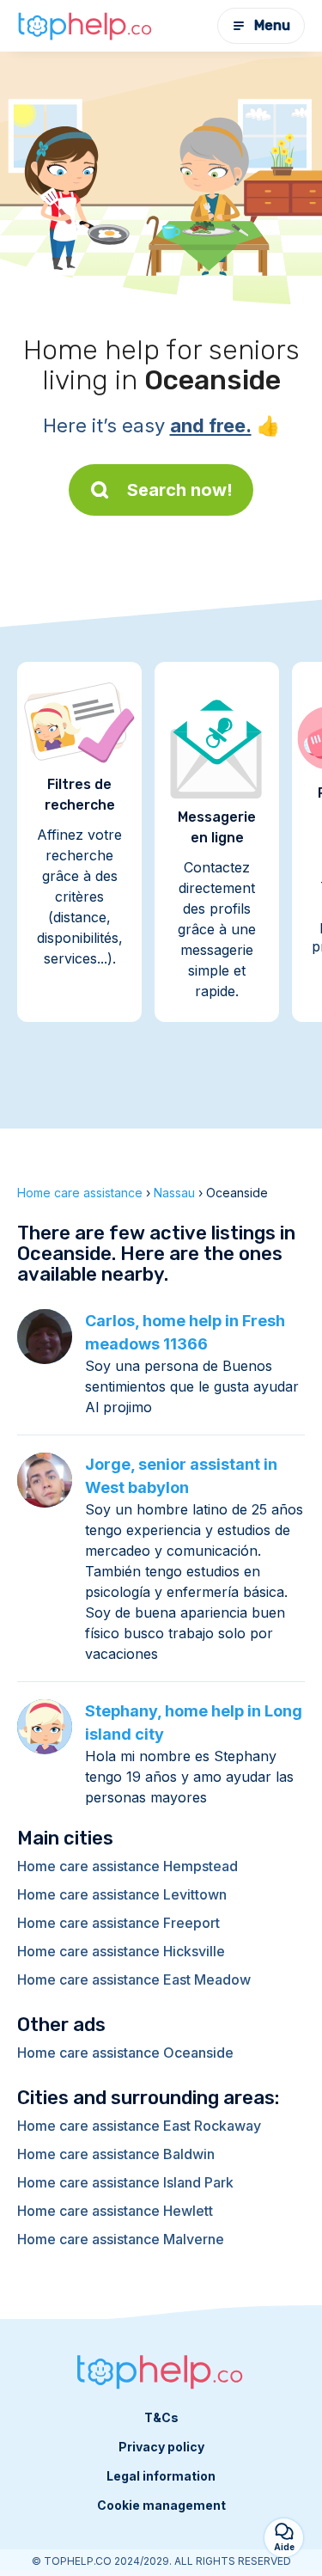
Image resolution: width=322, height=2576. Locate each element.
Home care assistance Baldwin (116, 2154)
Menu (272, 25)
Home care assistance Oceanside (125, 2053)
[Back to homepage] (86, 26)
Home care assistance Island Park (125, 2182)
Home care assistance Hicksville (121, 1951)
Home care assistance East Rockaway (139, 2126)
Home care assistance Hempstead (128, 1866)
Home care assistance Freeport (118, 1923)
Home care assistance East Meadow (134, 1979)
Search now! (180, 490)
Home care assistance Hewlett (115, 2211)
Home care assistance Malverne (121, 2239)
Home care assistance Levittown (122, 1894)
